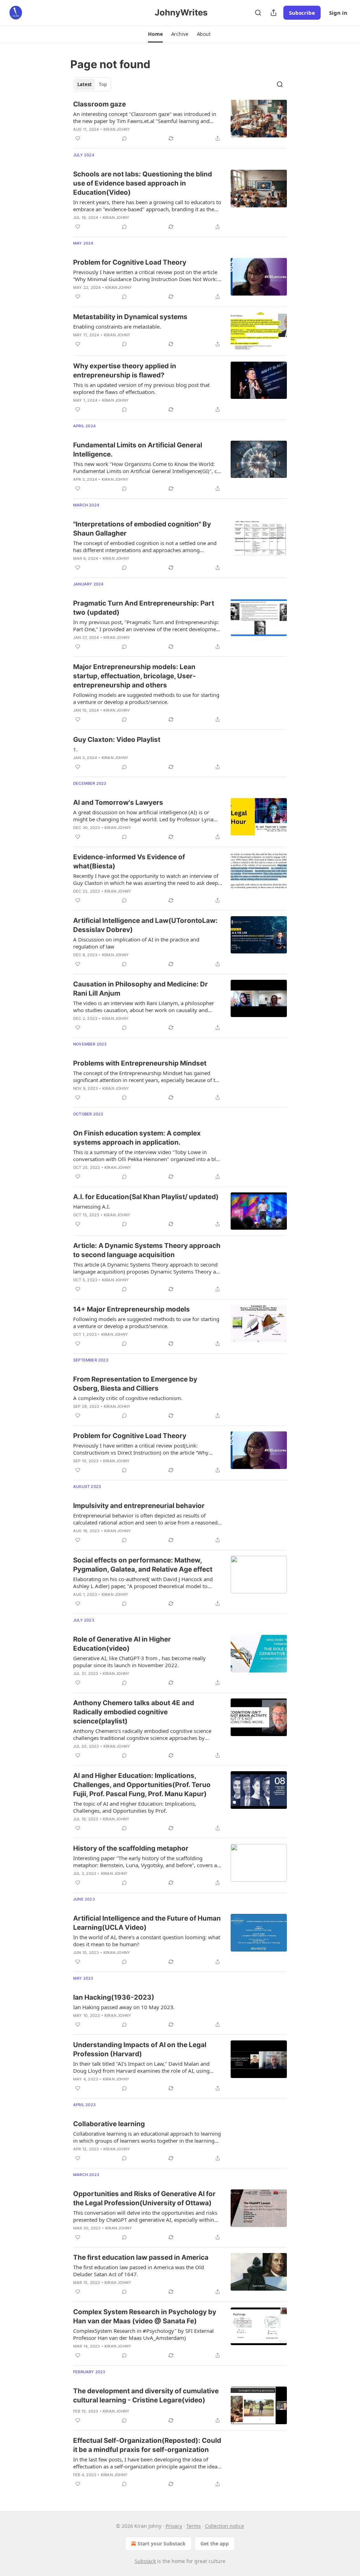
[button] (155, 34)
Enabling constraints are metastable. (117, 326)
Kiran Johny (117, 129)
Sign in (338, 13)
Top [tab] (103, 84)
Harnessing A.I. (92, 1206)
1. (75, 749)
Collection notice (224, 2526)
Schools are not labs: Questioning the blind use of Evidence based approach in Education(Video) (143, 183)
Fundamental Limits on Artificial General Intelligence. (138, 450)
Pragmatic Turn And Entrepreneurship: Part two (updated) (144, 608)
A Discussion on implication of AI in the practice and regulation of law (136, 943)
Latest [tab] (85, 84)
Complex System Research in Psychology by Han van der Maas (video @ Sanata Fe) (145, 2316)
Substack (145, 2561)
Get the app (215, 2543)
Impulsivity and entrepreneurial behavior (139, 1506)
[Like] (78, 138)
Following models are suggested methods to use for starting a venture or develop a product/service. (146, 698)
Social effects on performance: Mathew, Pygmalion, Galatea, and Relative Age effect (143, 1565)
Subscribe (302, 13)
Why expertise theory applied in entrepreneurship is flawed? (125, 371)
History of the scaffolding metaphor (131, 1848)
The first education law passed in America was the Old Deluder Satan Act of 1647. (139, 2271)
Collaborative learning (109, 2124)
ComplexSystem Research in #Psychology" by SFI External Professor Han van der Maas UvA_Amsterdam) (143, 2334)
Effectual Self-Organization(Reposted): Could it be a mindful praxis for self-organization (147, 2445)
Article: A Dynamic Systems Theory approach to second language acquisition (147, 1250)
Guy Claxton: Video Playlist (117, 740)
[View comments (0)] (124, 138)
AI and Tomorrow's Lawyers (118, 802)
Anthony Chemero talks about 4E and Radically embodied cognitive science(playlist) (134, 1712)
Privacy (174, 2526)
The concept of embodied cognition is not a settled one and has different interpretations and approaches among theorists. (145, 546)
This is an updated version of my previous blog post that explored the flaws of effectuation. (141, 388)
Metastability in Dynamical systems (130, 317)
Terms (194, 2526)
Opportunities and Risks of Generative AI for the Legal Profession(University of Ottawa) (144, 2198)
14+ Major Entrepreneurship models (131, 1309)
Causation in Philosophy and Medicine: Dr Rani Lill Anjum (140, 989)
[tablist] (92, 84)
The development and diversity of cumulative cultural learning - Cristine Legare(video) (146, 2396)
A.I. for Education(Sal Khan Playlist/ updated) (146, 1197)
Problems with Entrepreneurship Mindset (140, 1063)
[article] (180, 121)
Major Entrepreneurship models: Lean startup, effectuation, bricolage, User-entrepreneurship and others (134, 676)
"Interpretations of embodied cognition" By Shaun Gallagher (142, 529)
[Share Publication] (274, 13)
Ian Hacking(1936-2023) (114, 1997)
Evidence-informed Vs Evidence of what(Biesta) (129, 862)
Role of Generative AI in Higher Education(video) (122, 1644)
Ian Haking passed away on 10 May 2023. (124, 2007)
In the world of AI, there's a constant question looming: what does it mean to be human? (147, 1941)
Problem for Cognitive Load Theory (130, 262)
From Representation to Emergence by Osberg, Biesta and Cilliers (135, 1384)
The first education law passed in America (141, 2257)
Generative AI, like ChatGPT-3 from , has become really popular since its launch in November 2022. (139, 1662)
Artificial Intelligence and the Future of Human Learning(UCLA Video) (147, 1923)
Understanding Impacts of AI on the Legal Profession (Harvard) (140, 2049)
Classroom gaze (99, 104)
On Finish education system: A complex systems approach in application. (137, 1138)
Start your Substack (162, 2543)
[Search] (258, 13)
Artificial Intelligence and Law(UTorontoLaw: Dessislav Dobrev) (145, 925)
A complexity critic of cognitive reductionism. (128, 1398)
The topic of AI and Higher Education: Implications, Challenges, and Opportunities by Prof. (135, 1807)
